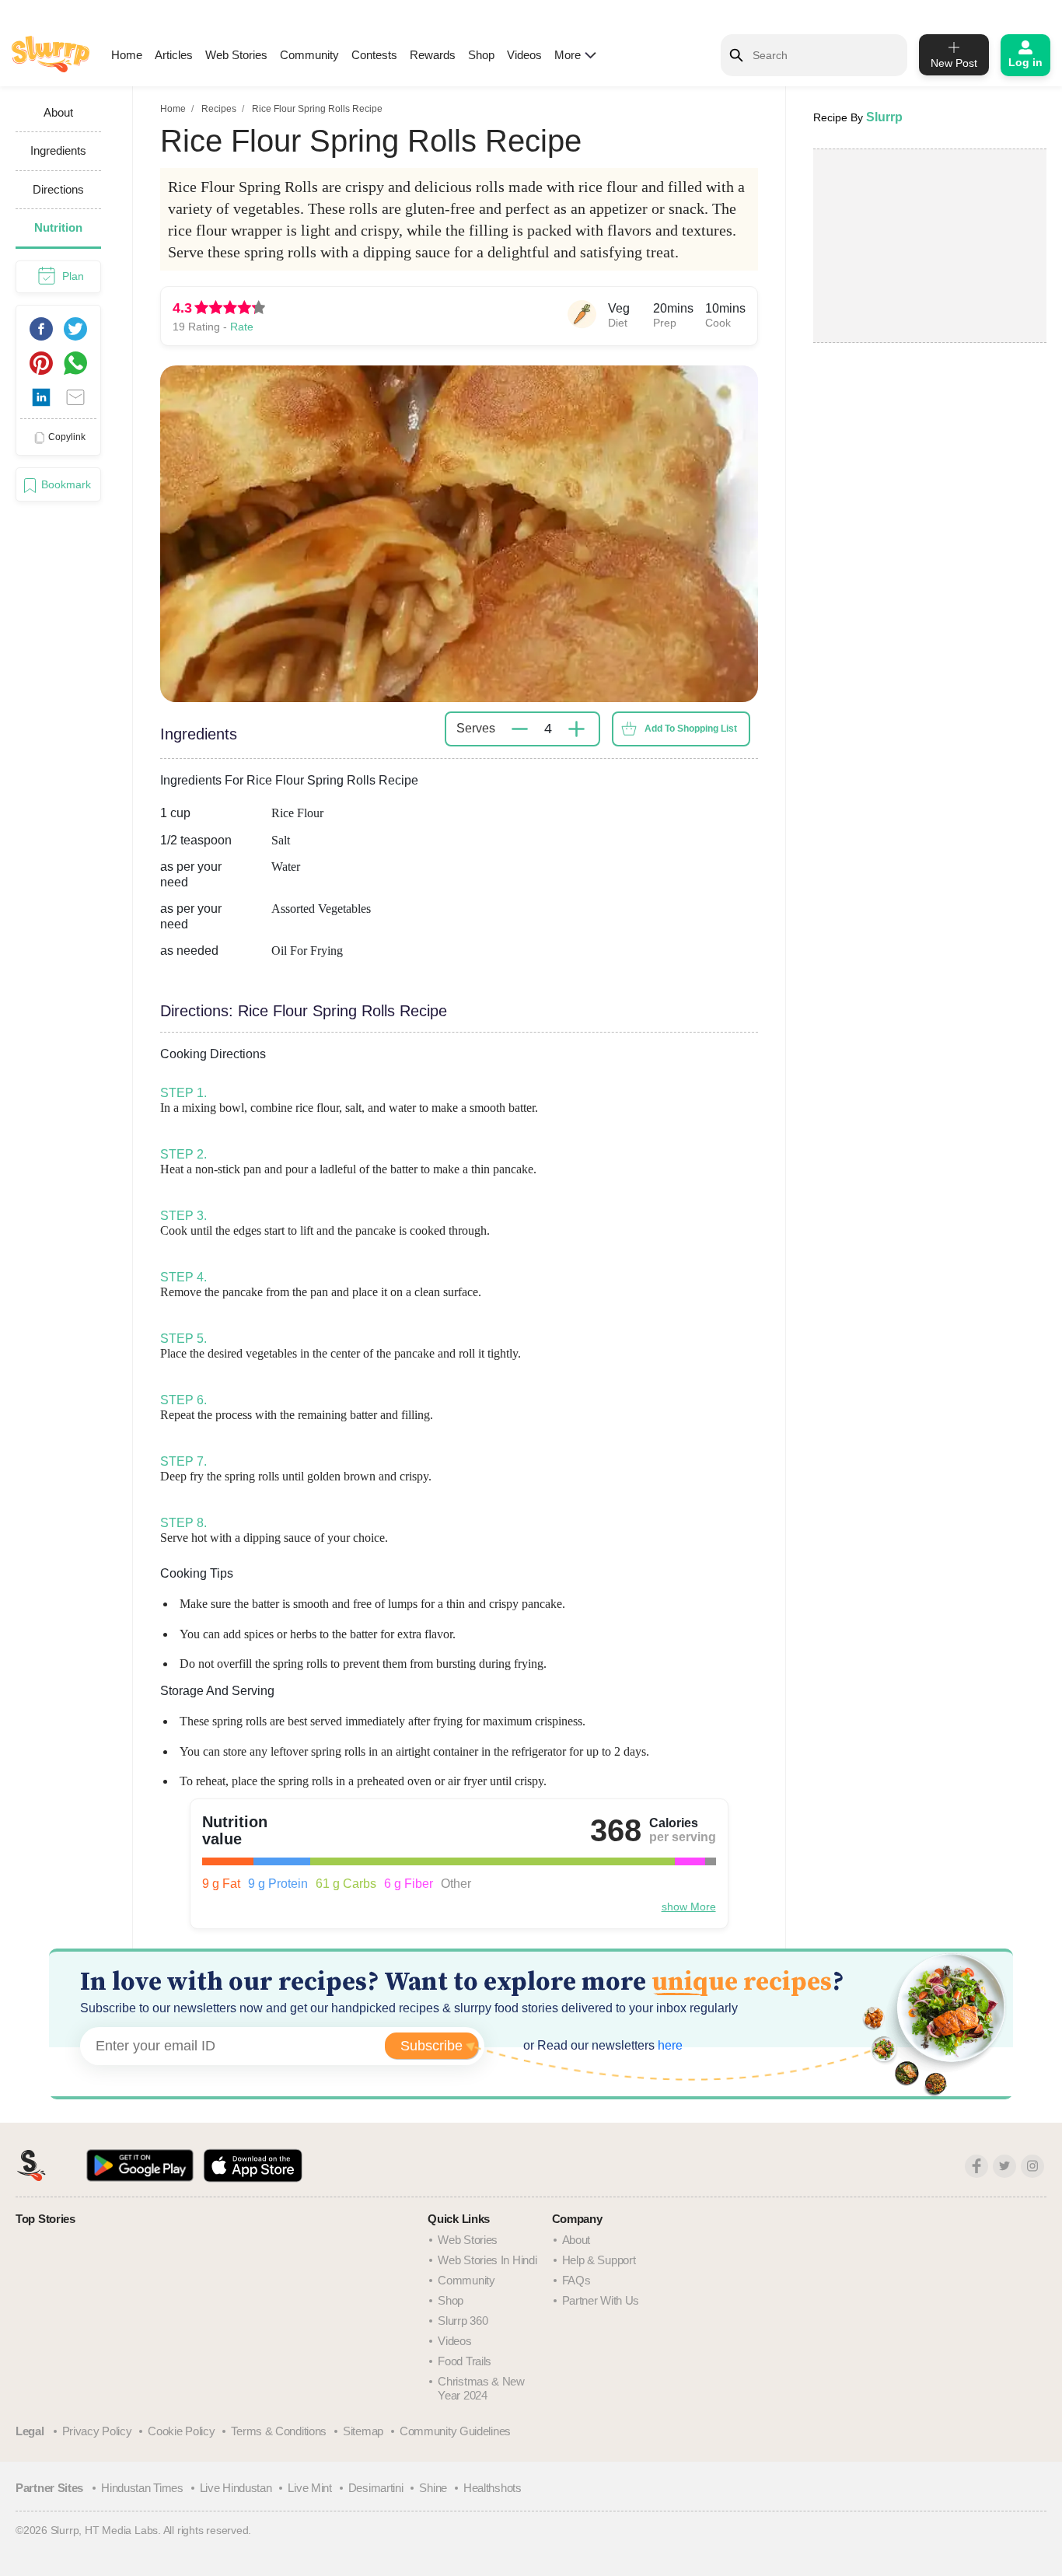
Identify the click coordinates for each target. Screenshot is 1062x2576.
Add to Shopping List (691, 729)
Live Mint (309, 2488)
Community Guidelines (455, 2431)
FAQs (576, 2280)
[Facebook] (976, 2166)
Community (309, 55)
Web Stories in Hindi (487, 2260)
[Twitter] (1004, 2166)
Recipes (219, 109)
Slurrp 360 (463, 2321)
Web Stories (236, 55)
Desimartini (376, 2488)
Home (127, 55)
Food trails (465, 2361)
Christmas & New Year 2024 (481, 2388)
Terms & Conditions (279, 2431)
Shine (433, 2488)
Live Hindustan (236, 2488)
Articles (174, 55)
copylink (67, 437)
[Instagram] (1032, 2166)
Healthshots (493, 2488)
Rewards (433, 55)
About (576, 2240)
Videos (524, 55)
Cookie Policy (181, 2431)
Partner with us (601, 2300)
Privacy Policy (97, 2431)
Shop (481, 55)
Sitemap (363, 2431)
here (669, 2045)
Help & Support (599, 2260)
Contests (374, 55)
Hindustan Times (142, 2488)
